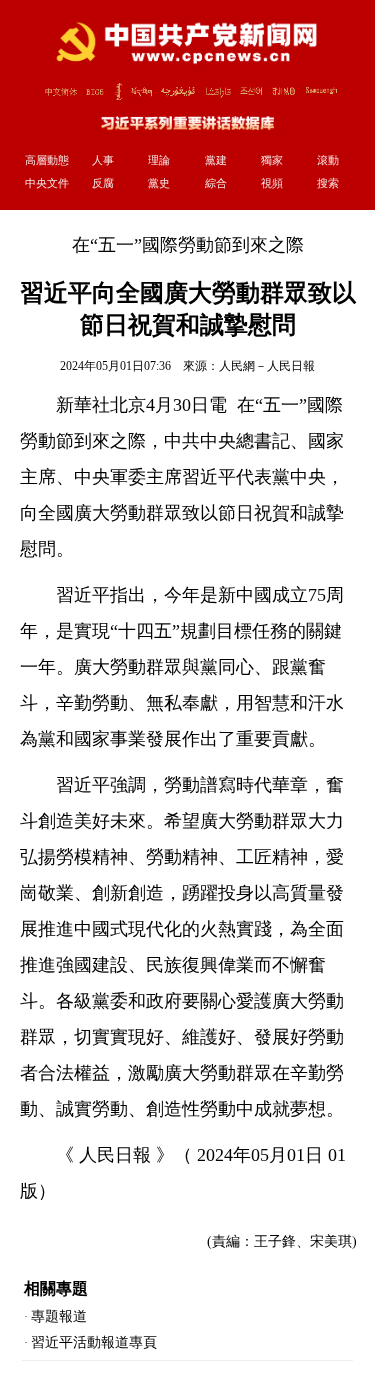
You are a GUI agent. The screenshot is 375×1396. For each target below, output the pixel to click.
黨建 (216, 160)
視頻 (272, 183)
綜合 (216, 183)
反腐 (103, 183)
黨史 (159, 183)
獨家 (272, 160)
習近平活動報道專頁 (94, 1342)
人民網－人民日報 (267, 366)
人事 (103, 160)
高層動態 (47, 160)
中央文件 (47, 183)
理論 (159, 160)
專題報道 (59, 1316)
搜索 (328, 183)
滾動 (328, 160)
